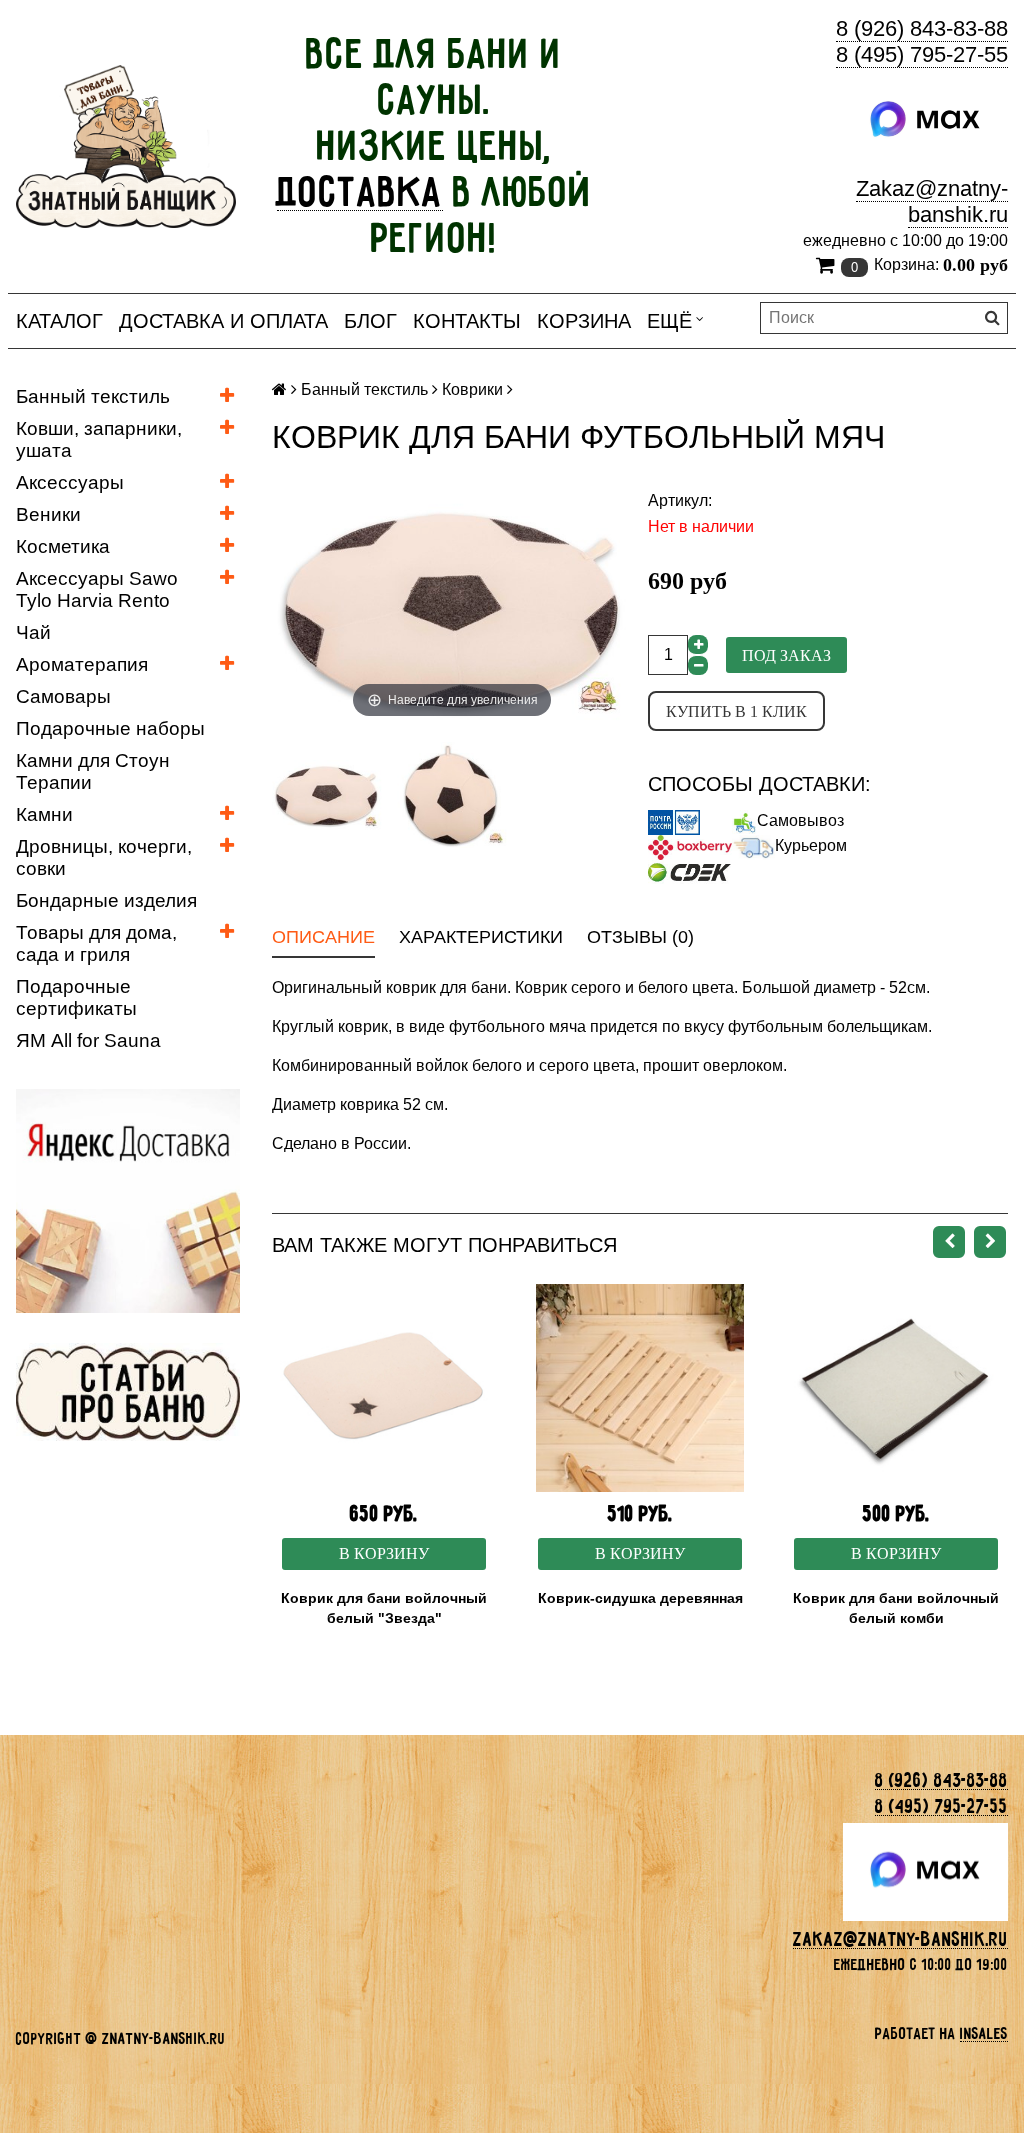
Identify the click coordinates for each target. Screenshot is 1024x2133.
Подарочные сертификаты (76, 997)
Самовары (63, 696)
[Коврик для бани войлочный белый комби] (896, 1388)
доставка (360, 192)
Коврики (472, 389)
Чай (33, 632)
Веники (48, 514)
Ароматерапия (82, 664)
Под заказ (786, 655)
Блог (370, 321)
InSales (984, 2033)
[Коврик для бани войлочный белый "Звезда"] (384, 1388)
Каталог (59, 321)
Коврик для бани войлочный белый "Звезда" (384, 1608)
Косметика (63, 546)
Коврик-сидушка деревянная (640, 1598)
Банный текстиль (93, 396)
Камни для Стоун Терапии (93, 771)
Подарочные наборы (110, 728)
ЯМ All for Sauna (88, 1040)
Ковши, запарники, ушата (99, 439)
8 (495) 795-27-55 (922, 54)
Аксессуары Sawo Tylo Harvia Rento (97, 589)
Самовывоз (800, 820)
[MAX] (925, 120)
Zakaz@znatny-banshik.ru (932, 201)
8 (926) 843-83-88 (922, 28)
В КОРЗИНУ (384, 1553)
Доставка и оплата (223, 321)
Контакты (467, 321)
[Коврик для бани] (326, 794)
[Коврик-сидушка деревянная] (640, 1388)
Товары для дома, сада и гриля (96, 943)
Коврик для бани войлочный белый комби (896, 1608)
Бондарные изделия (106, 900)
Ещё (669, 321)
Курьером (811, 845)
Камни (44, 814)
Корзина (584, 321)
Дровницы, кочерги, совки (104, 857)
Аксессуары (70, 482)
